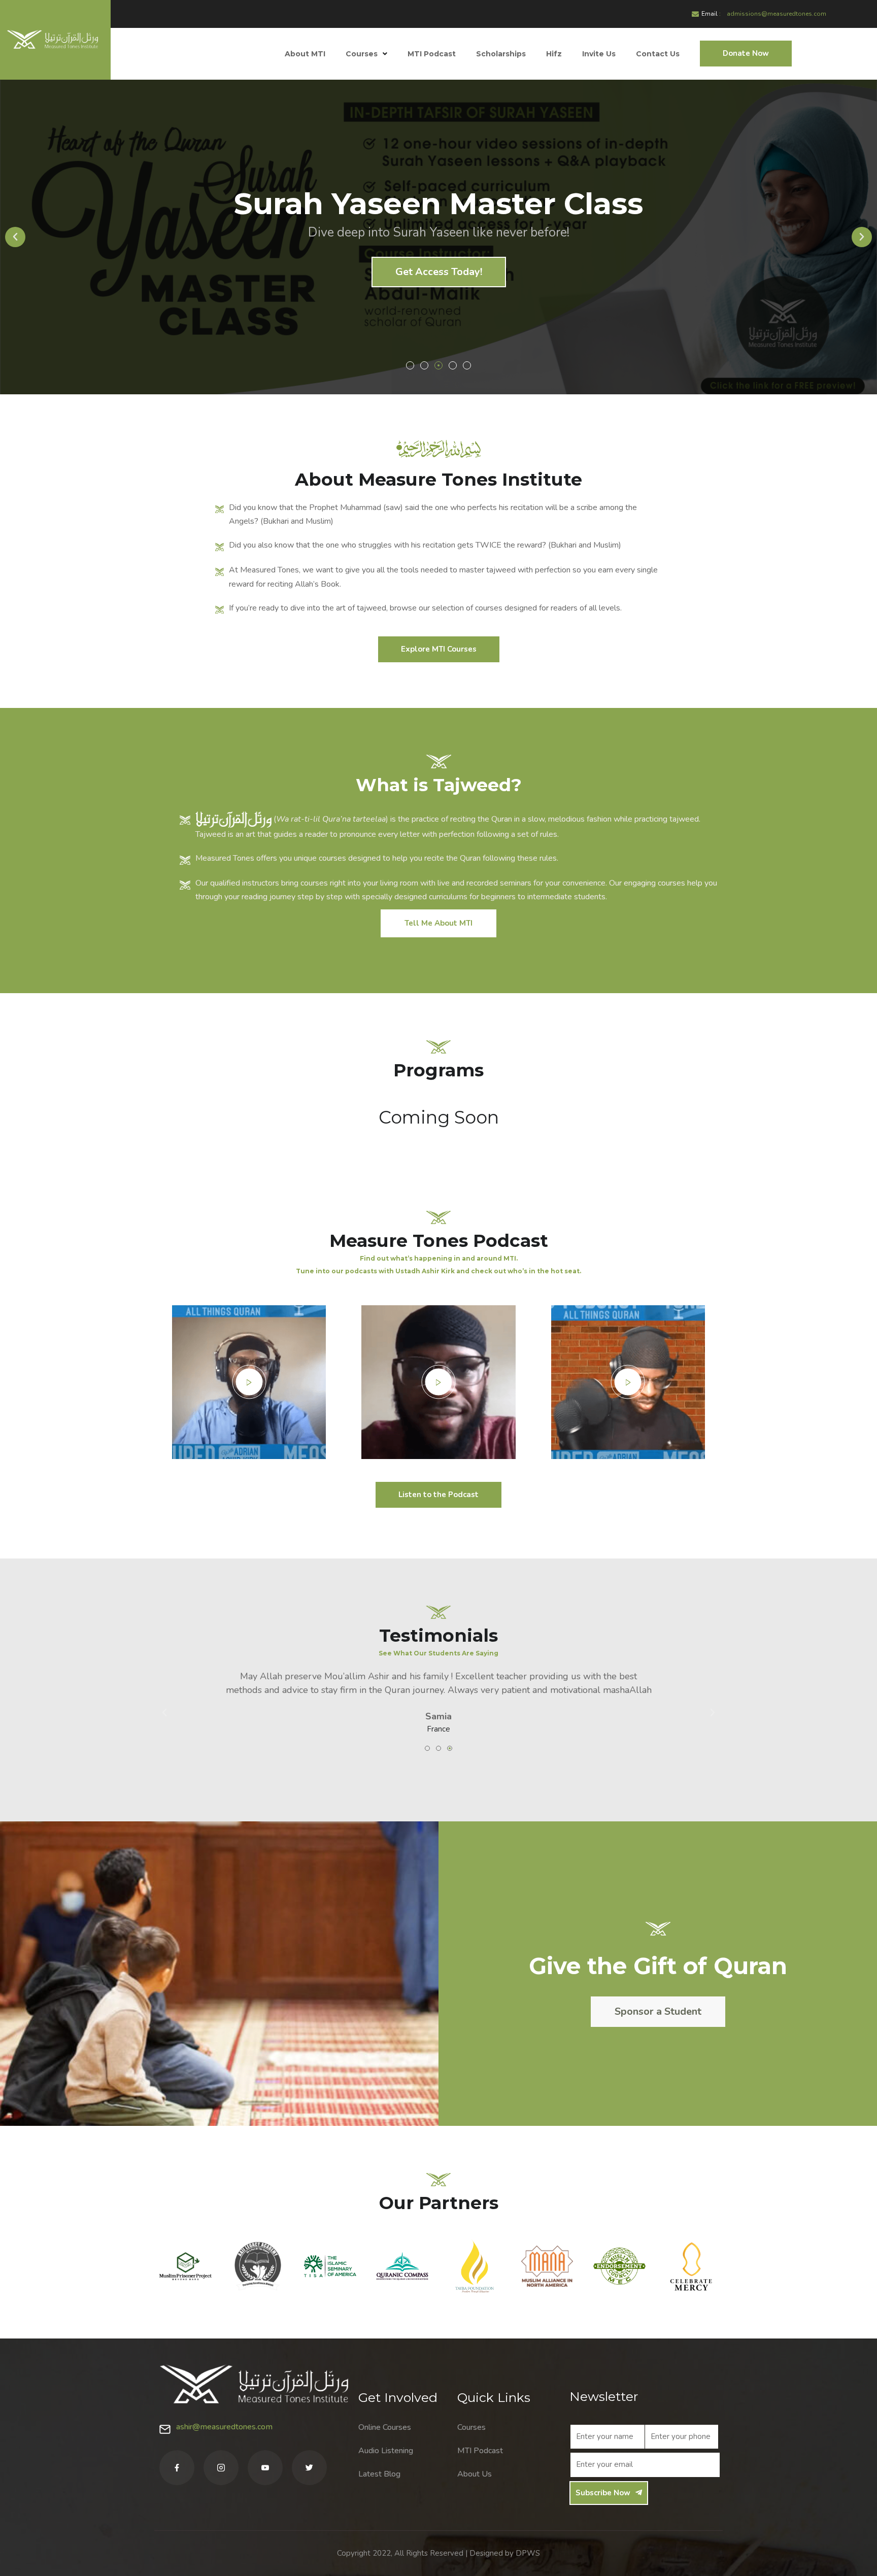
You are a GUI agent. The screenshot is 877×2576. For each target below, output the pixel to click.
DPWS (528, 2553)
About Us (475, 2474)
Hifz (554, 54)
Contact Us (658, 54)
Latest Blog (379, 2474)
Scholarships (501, 54)
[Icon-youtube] (265, 2468)
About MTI (305, 54)
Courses (362, 54)
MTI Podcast (432, 54)
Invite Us (599, 54)
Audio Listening (386, 2451)
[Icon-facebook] (177, 2468)
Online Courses (385, 2427)
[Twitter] (309, 2468)
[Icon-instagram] (221, 2468)
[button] (410, 365)
